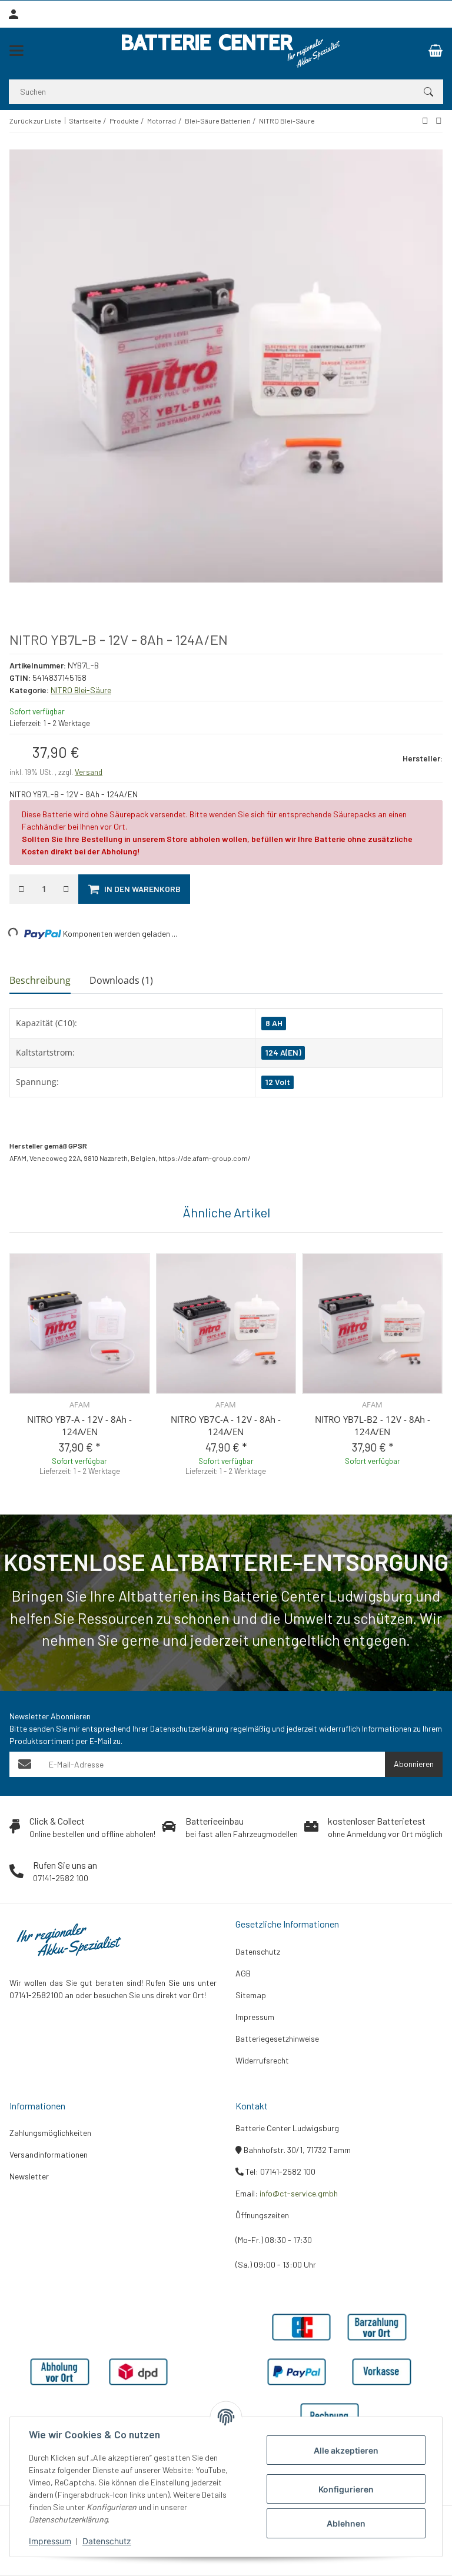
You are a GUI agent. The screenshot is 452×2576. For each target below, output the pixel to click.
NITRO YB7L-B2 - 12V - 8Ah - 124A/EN (373, 1425)
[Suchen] (428, 92)
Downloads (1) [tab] (121, 980)
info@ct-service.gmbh (299, 2193)
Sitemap (251, 1995)
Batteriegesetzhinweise (277, 2038)
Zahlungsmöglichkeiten (50, 2133)
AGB (243, 1973)
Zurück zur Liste (35, 121)
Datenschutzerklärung (189, 1728)
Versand (89, 772)
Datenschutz (107, 2541)
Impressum (50, 2541)
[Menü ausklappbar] (16, 51)
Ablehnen (346, 2523)
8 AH (274, 1023)
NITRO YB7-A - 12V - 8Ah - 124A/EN (79, 1425)
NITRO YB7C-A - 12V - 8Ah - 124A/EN (226, 1425)
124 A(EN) (283, 1052)
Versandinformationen (49, 2154)
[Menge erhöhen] (66, 889)
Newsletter (29, 2176)
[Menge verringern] (21, 889)
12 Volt (278, 1082)
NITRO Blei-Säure (81, 690)
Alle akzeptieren (346, 2450)
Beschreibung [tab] (40, 980)
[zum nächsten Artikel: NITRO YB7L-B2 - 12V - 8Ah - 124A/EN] (425, 121)
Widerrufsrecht (262, 2060)
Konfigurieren (346, 2489)
